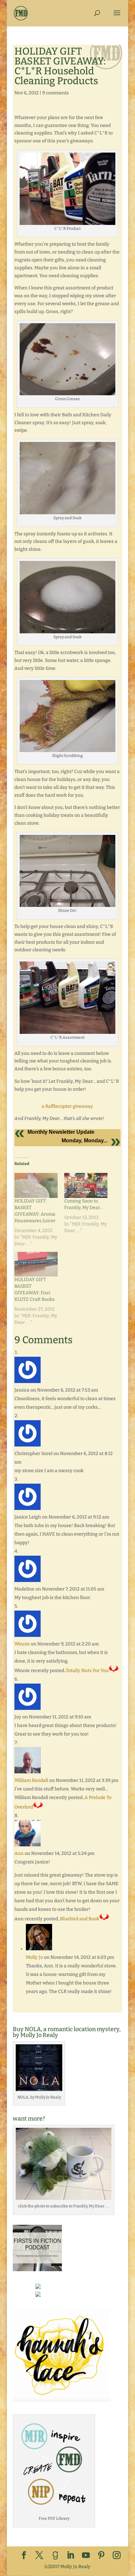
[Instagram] (117, 2556)
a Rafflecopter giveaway (67, 1106)
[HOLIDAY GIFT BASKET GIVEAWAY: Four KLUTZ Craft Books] (36, 1264)
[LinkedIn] (70, 2556)
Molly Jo (34, 1957)
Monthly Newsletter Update (61, 1132)
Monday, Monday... (85, 1141)
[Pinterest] (101, 2556)
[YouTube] (86, 2556)
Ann (19, 1853)
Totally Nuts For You (87, 1671)
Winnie (22, 1644)
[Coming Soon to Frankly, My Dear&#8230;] (86, 1185)
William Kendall (31, 1780)
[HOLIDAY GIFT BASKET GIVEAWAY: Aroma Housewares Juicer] (36, 1185)
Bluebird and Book (80, 1919)
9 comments (56, 93)
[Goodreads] (55, 2556)
